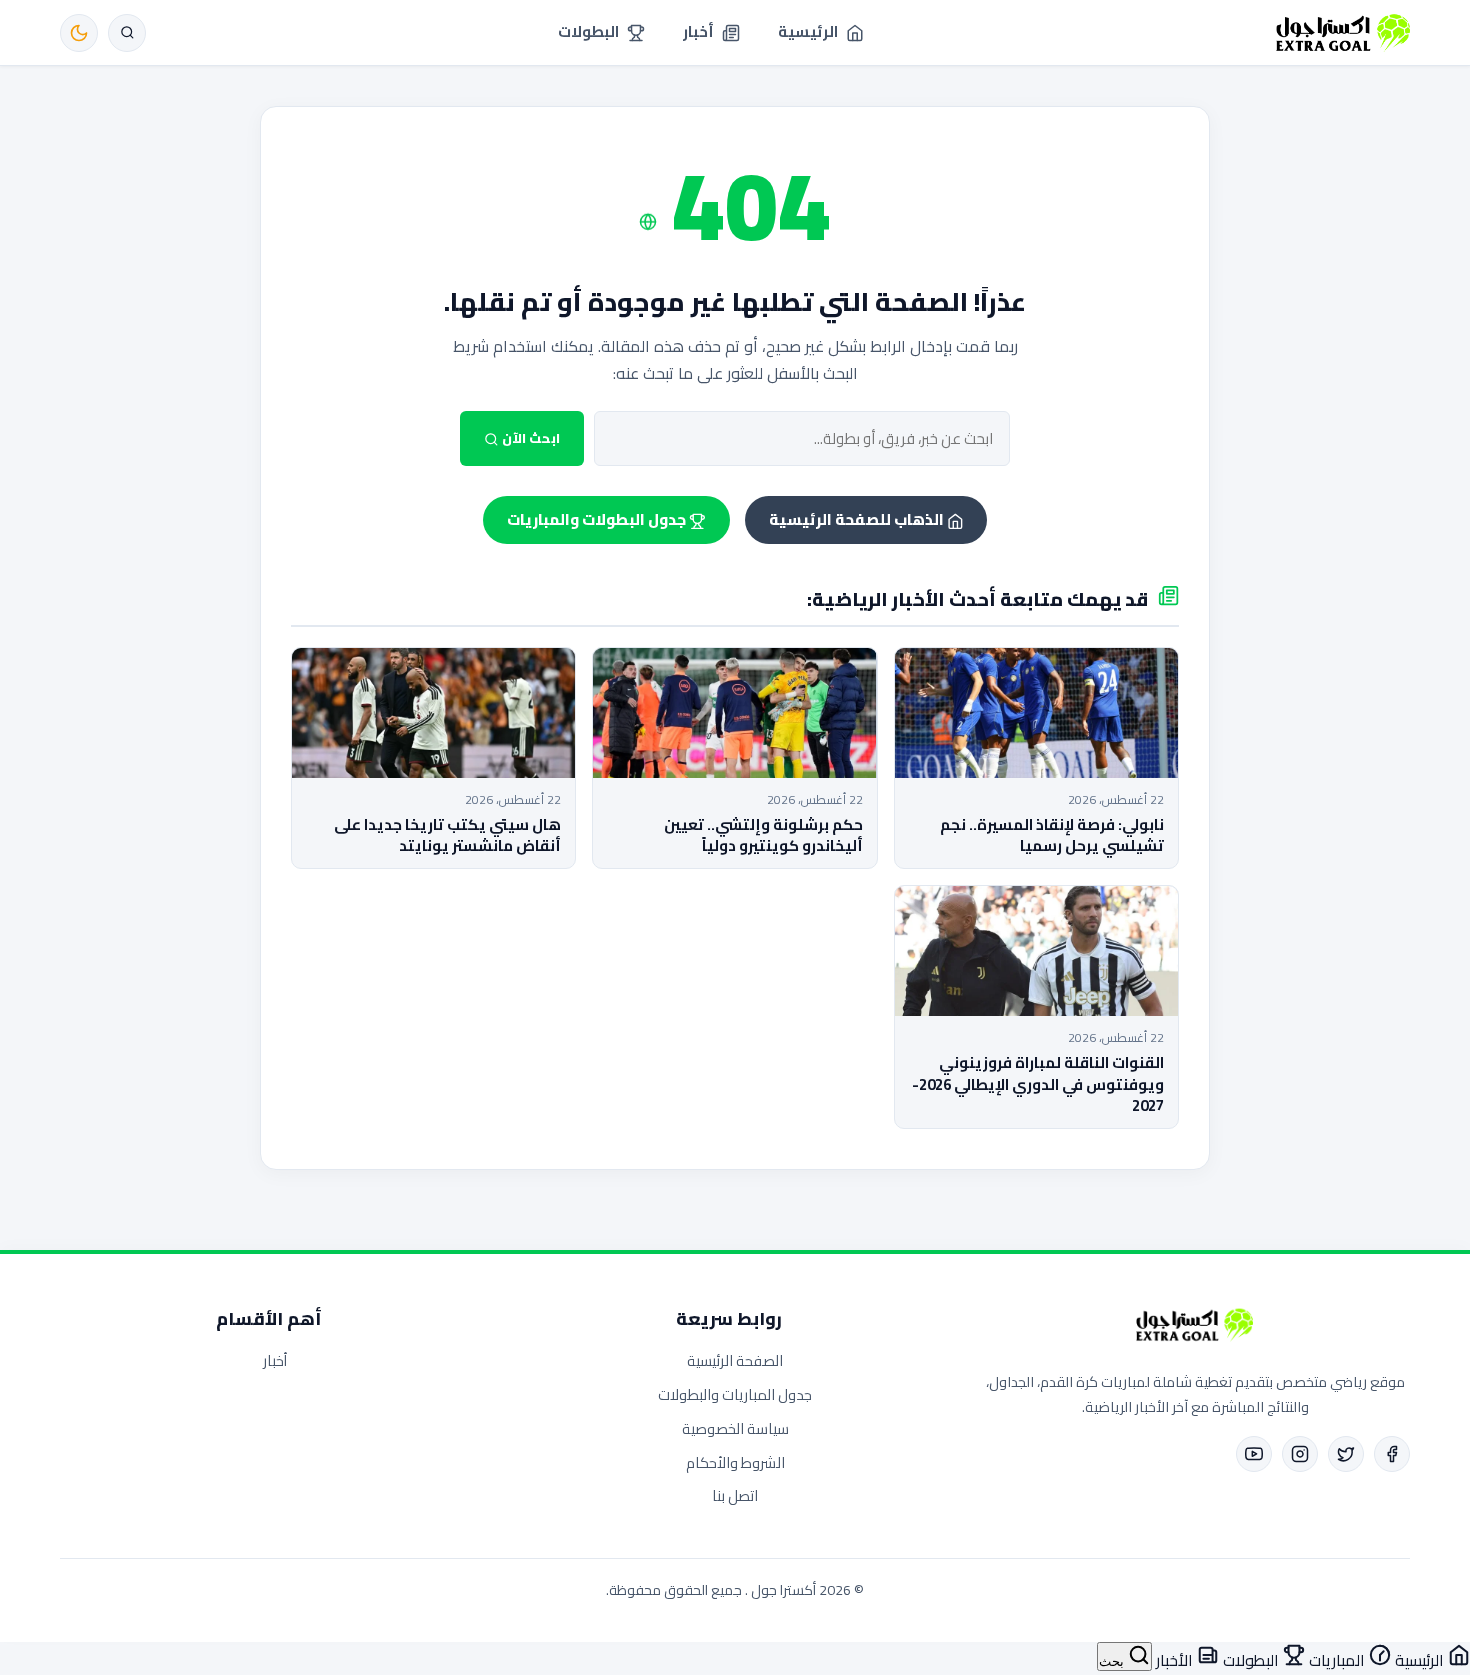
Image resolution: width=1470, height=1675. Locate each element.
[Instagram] (1300, 1454)
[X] (1346, 1454)
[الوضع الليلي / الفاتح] (79, 33)
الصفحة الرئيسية (735, 1360)
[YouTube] (1254, 1454)
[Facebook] (1392, 1454)
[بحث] (127, 33)
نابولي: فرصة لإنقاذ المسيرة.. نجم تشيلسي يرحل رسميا (1052, 835)
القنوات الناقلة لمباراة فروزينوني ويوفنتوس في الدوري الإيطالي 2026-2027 (1038, 1084)
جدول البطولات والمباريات (598, 519)
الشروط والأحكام (735, 1462)
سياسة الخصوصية (735, 1428)
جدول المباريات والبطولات (735, 1394)
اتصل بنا (735, 1495)
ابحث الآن (529, 438)
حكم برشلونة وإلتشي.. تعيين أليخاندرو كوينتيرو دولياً (763, 835)
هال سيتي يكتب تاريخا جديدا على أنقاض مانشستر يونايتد (447, 835)
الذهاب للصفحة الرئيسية (858, 519)
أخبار (275, 1360)
